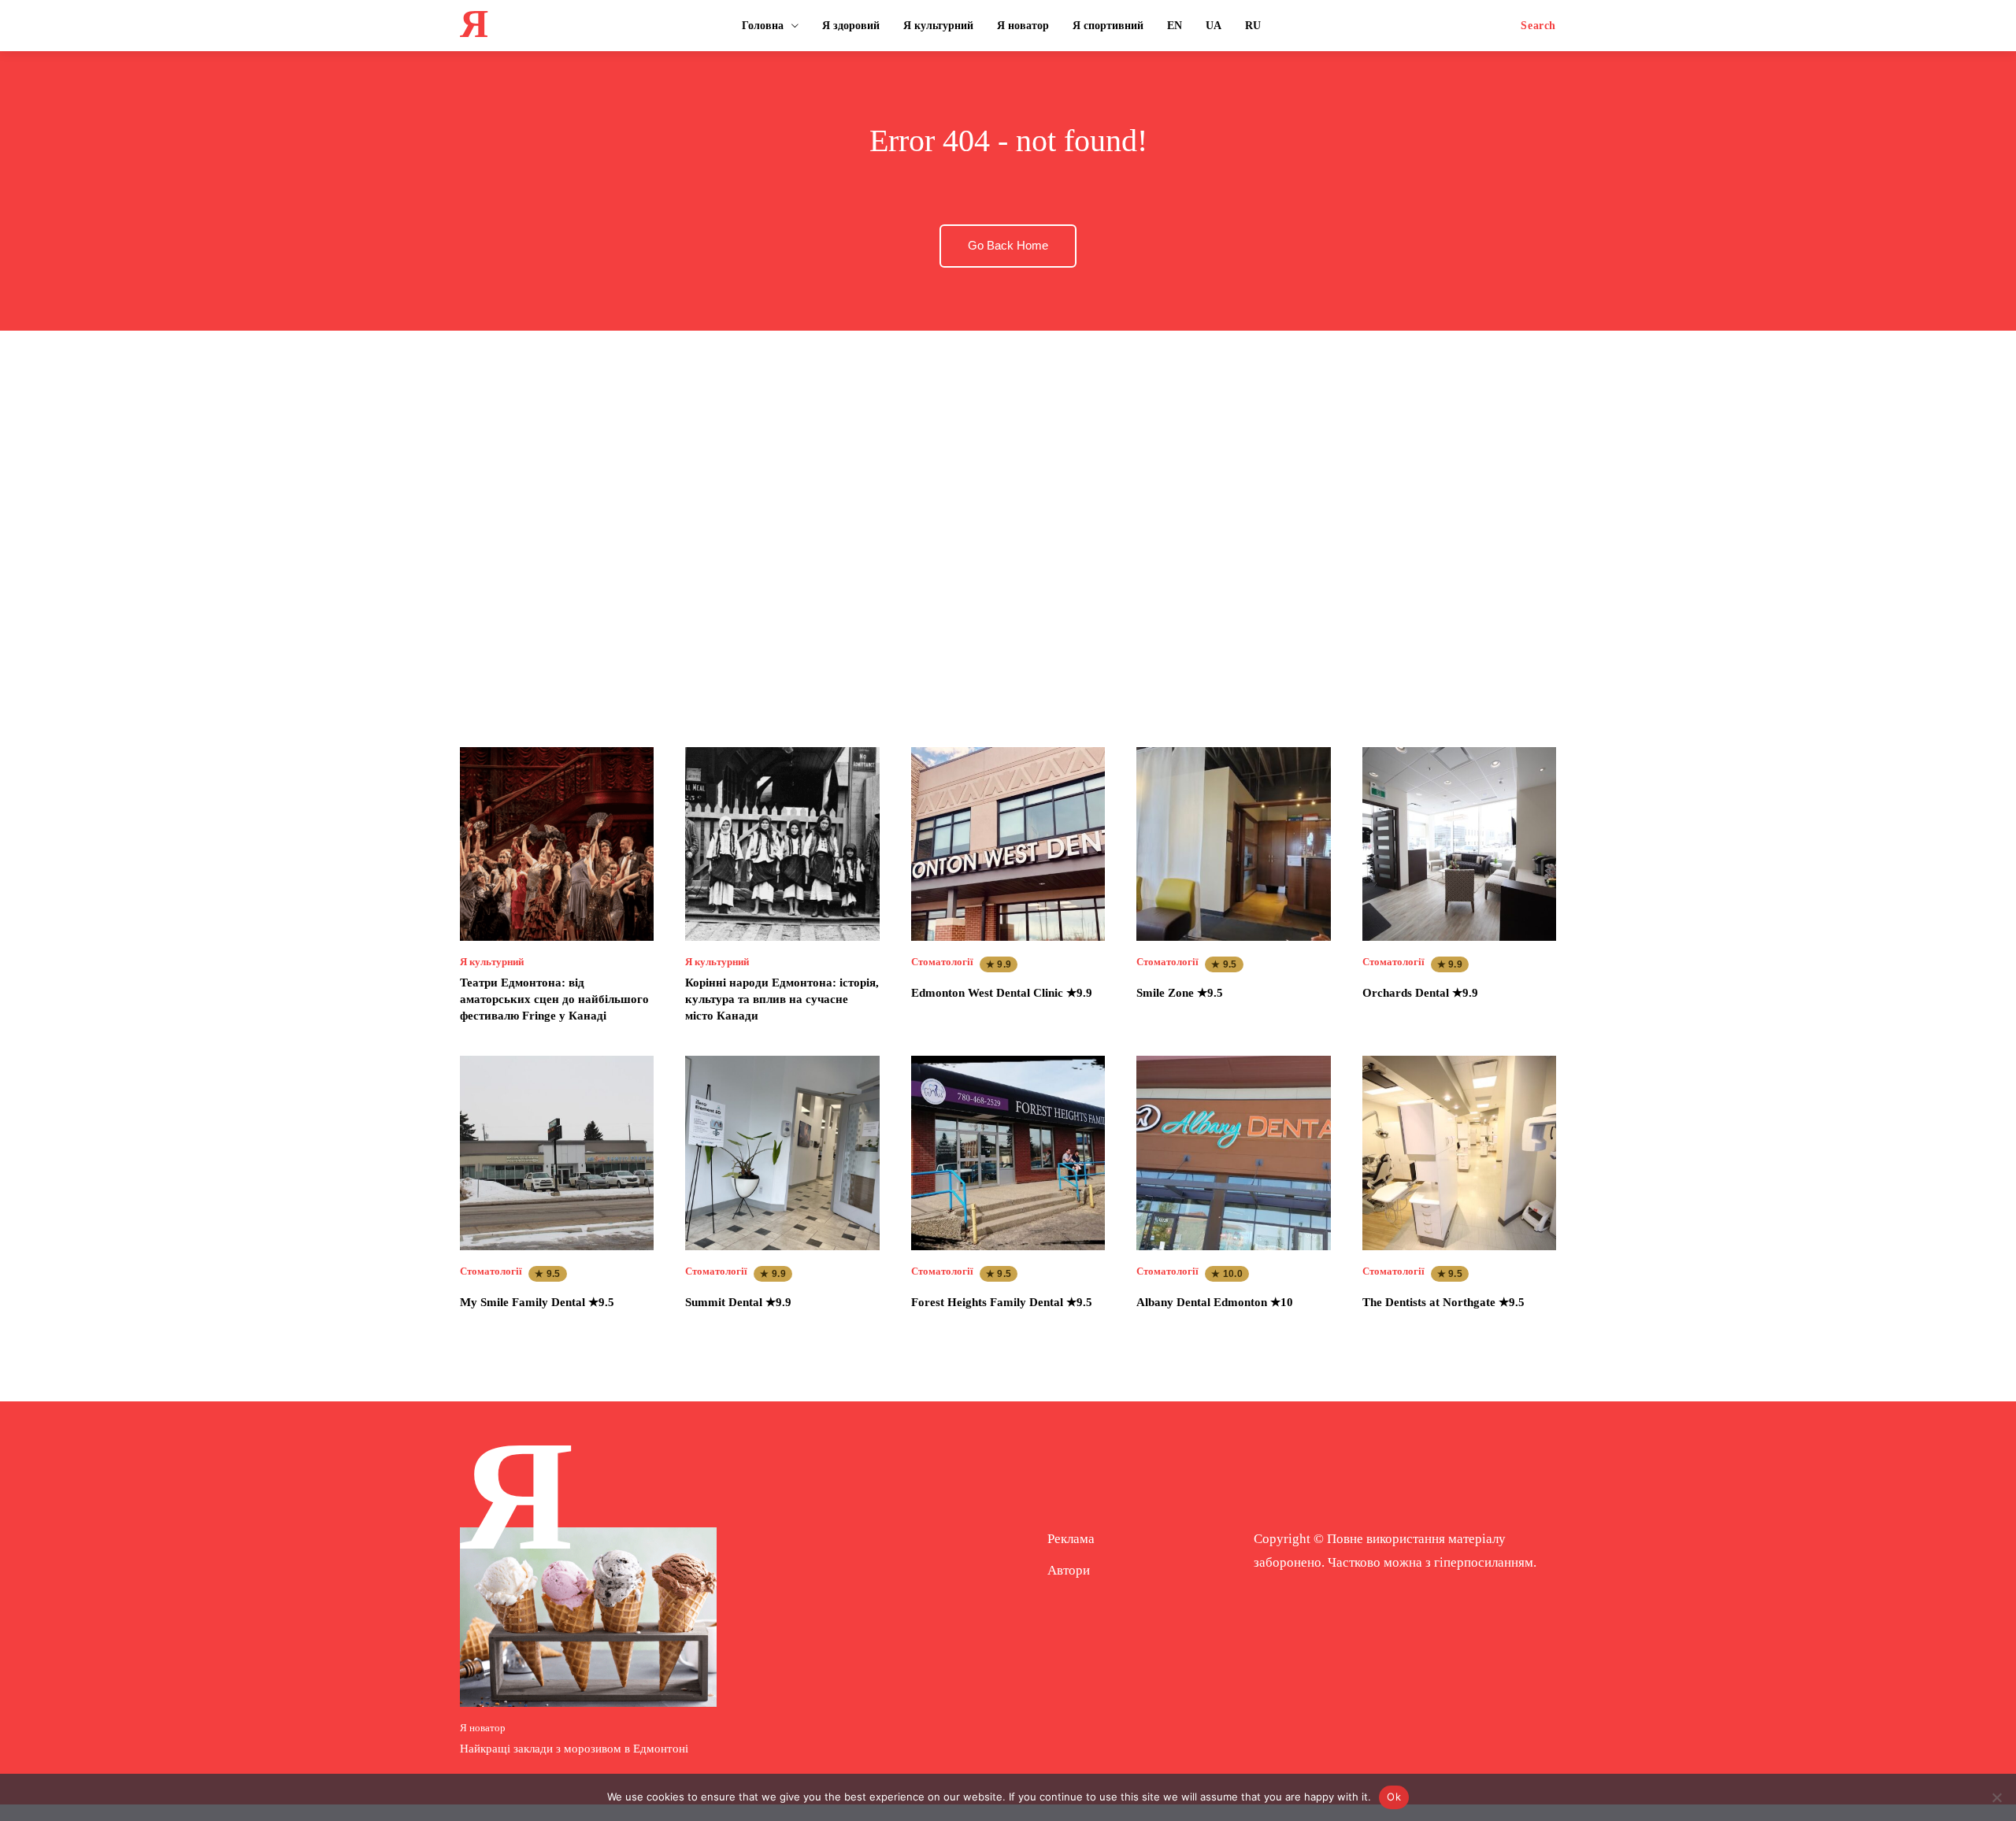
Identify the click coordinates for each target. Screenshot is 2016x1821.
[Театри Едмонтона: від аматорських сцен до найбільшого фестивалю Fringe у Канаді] (557, 844)
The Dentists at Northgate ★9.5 (1443, 1302)
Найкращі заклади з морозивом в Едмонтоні (574, 1749)
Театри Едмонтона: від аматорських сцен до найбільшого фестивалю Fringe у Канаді (554, 999)
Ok (1394, 1797)
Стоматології (942, 962)
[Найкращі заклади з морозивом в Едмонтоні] (588, 1617)
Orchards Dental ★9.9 (1420, 993)
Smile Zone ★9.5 (1180, 993)
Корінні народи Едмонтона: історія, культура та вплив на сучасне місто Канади (782, 999)
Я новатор (483, 1728)
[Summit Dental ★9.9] (782, 1153)
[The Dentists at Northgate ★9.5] (1459, 1153)
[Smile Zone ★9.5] (1233, 844)
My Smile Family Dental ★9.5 (537, 1302)
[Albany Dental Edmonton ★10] (1233, 1153)
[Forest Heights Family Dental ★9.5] (1008, 1153)
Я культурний (492, 962)
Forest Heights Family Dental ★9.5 (1002, 1302)
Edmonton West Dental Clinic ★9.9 (1002, 993)
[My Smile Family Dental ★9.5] (557, 1153)
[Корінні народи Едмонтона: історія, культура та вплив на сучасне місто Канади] (782, 844)
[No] (1996, 1797)
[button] (1538, 26)
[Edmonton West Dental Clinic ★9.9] (1008, 844)
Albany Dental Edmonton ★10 (1215, 1302)
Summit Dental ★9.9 (738, 1302)
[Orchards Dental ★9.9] (1459, 844)
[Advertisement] (1008, 524)
